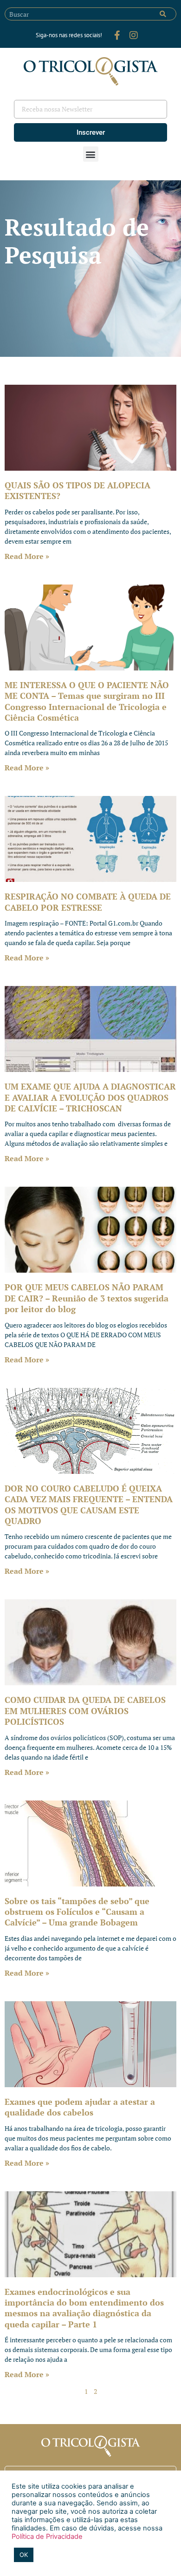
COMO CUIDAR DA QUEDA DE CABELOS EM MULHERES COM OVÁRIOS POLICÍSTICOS (85, 1711)
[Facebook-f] (117, 35)
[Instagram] (134, 35)
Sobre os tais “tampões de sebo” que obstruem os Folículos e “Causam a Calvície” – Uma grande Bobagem (77, 1912)
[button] (91, 154)
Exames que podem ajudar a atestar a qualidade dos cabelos (80, 2107)
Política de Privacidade (47, 2537)
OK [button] (24, 2555)
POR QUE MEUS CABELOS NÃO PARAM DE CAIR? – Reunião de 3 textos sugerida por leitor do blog (87, 1298)
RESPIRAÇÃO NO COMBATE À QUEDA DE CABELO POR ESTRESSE (88, 902)
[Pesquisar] (163, 14)
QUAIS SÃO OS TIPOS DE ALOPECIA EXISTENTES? (78, 490)
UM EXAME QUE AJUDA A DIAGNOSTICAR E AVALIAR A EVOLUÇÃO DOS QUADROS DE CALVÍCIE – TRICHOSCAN (90, 1097)
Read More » (27, 556)
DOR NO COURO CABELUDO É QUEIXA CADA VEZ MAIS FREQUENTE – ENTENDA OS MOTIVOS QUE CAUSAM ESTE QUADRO (89, 1505)
